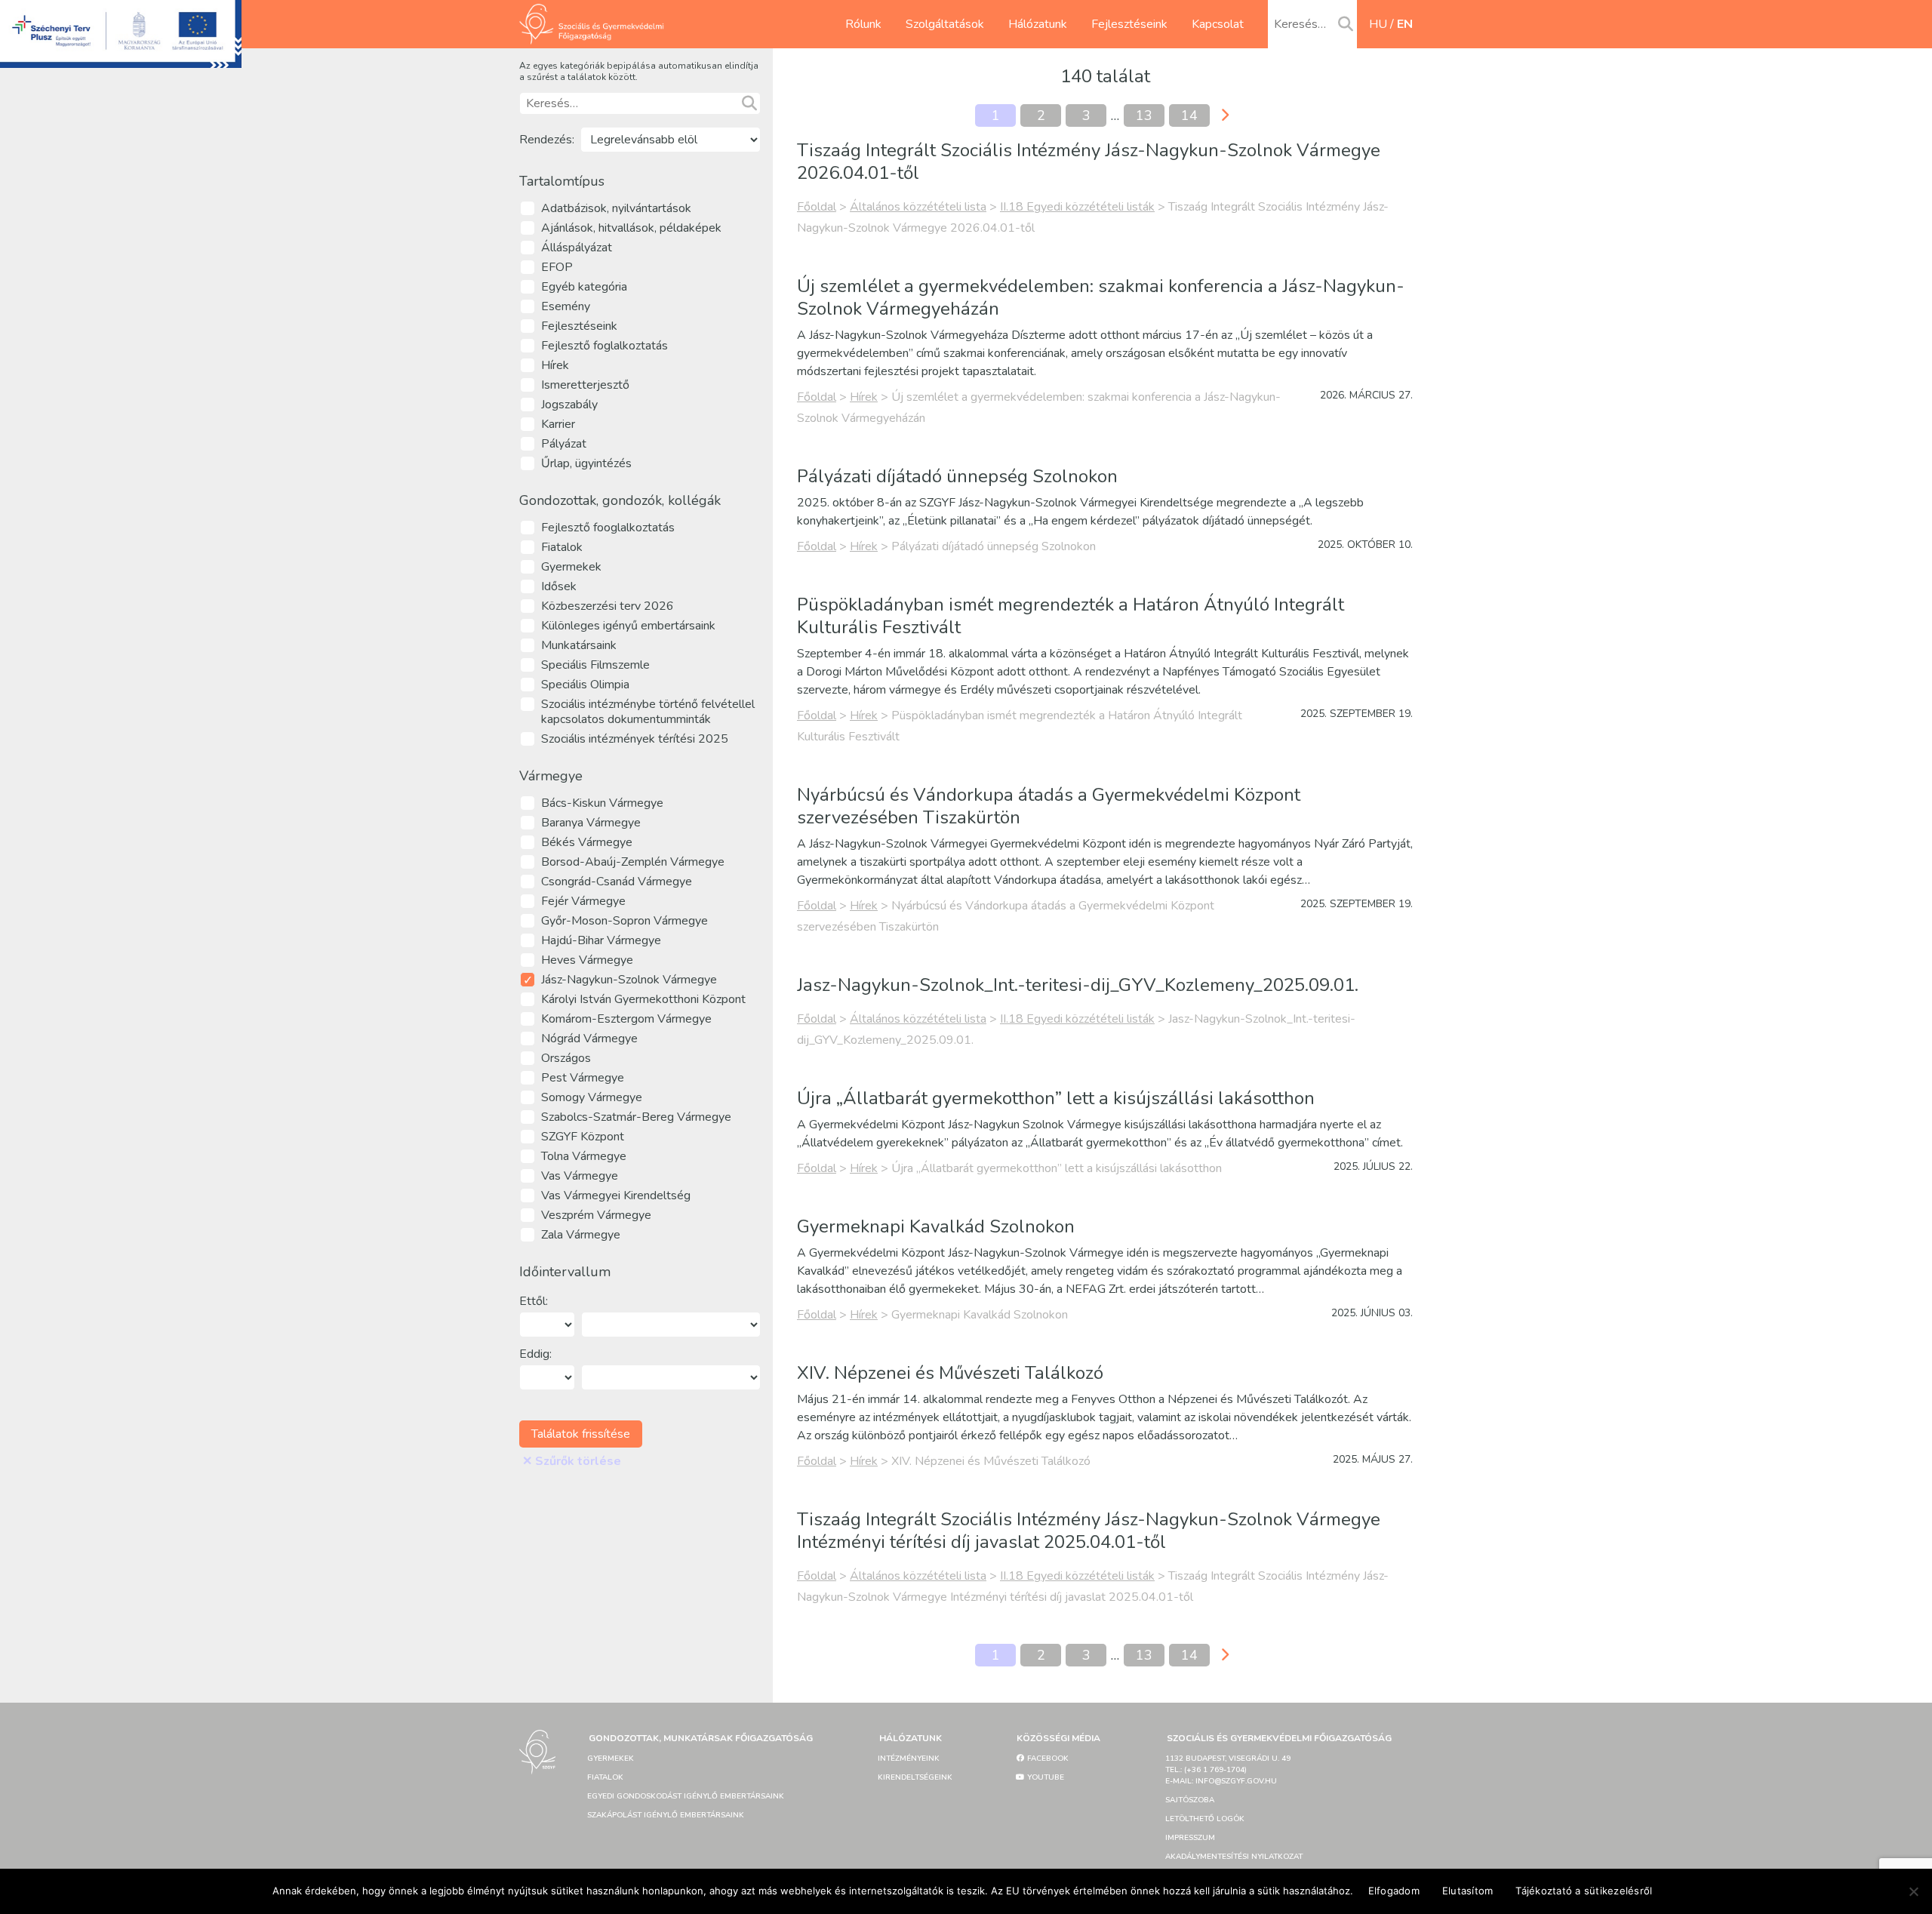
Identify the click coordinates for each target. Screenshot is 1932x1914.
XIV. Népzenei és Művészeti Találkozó (950, 1373)
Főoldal (817, 207)
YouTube (1044, 1777)
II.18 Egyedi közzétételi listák (1077, 207)
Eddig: (535, 1354)
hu (1378, 24)
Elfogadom (1394, 1891)
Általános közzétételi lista (918, 207)
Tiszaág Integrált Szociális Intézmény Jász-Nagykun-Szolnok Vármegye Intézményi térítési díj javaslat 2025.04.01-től (1089, 1531)
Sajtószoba (1190, 1800)
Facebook (1047, 1759)
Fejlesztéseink (1129, 24)
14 (1189, 115)
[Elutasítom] (1913, 1891)
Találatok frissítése (581, 1434)
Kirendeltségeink (915, 1777)
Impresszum (1190, 1838)
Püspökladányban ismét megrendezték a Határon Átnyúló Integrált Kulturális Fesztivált (1071, 616)
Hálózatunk (1038, 24)
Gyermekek (611, 1759)
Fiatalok (605, 1777)
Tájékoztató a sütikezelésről (1584, 1891)
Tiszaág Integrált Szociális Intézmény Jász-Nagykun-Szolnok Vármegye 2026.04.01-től (1089, 162)
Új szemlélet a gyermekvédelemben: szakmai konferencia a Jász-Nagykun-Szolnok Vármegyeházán (1101, 297)
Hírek (864, 397)
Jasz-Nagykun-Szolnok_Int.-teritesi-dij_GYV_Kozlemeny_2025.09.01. (1078, 985)
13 (1144, 115)
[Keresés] (1346, 25)
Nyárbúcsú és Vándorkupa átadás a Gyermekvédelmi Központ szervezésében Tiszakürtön (1049, 806)
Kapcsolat (1218, 24)
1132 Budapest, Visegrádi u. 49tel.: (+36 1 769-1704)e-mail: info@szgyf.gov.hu (1228, 1770)
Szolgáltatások (945, 24)
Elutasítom (1468, 1891)
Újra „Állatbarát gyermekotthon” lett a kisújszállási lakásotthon (1056, 1098)
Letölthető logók (1205, 1819)
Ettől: (534, 1301)
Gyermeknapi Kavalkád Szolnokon (936, 1226)
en (1405, 24)
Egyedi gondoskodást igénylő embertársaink (686, 1796)
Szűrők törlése (572, 1461)
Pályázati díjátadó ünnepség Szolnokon (957, 476)
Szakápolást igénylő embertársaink (666, 1815)
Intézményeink (909, 1759)
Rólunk (863, 24)
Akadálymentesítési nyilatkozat (1234, 1857)
